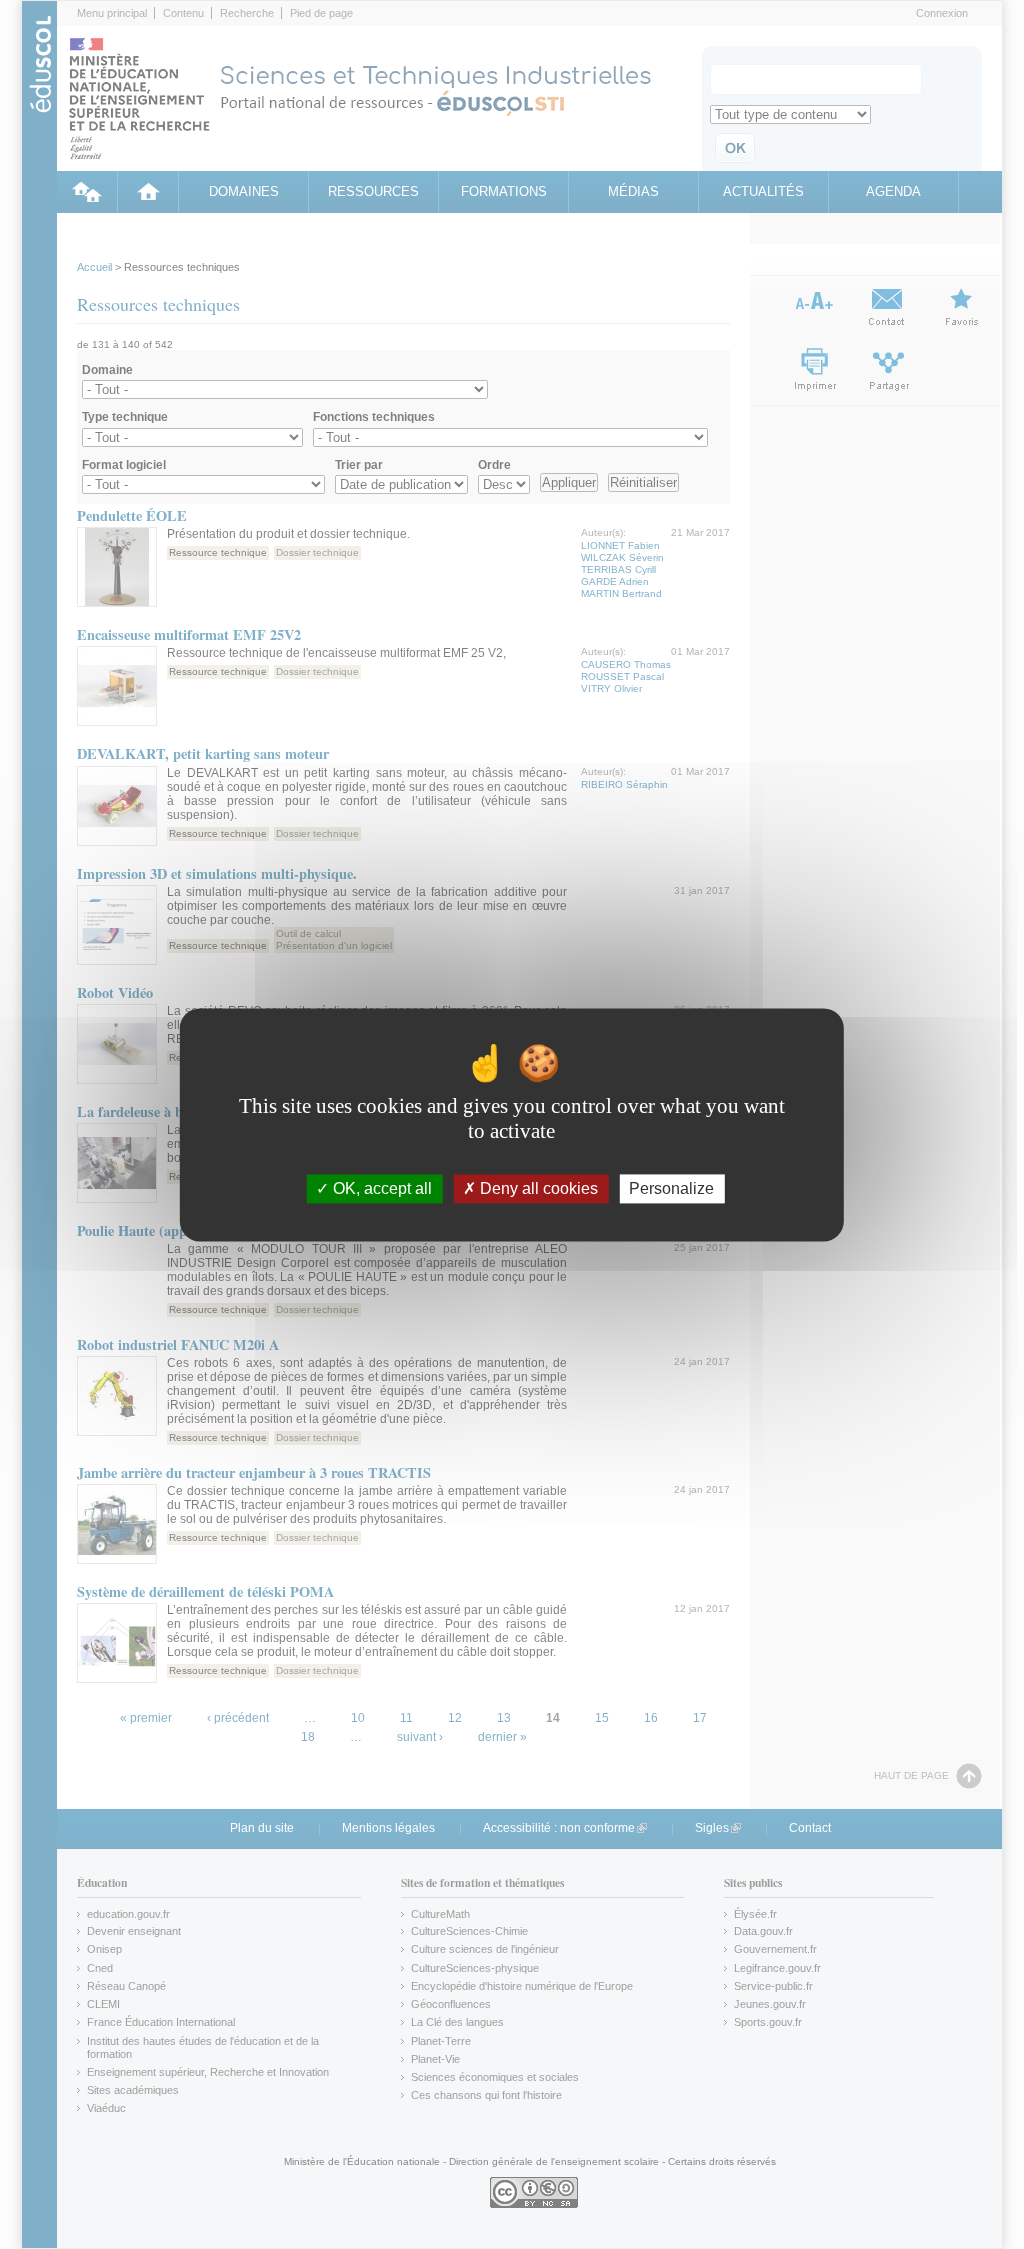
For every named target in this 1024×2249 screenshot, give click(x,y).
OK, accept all (380, 1188)
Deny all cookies (537, 1188)
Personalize (671, 1188)
